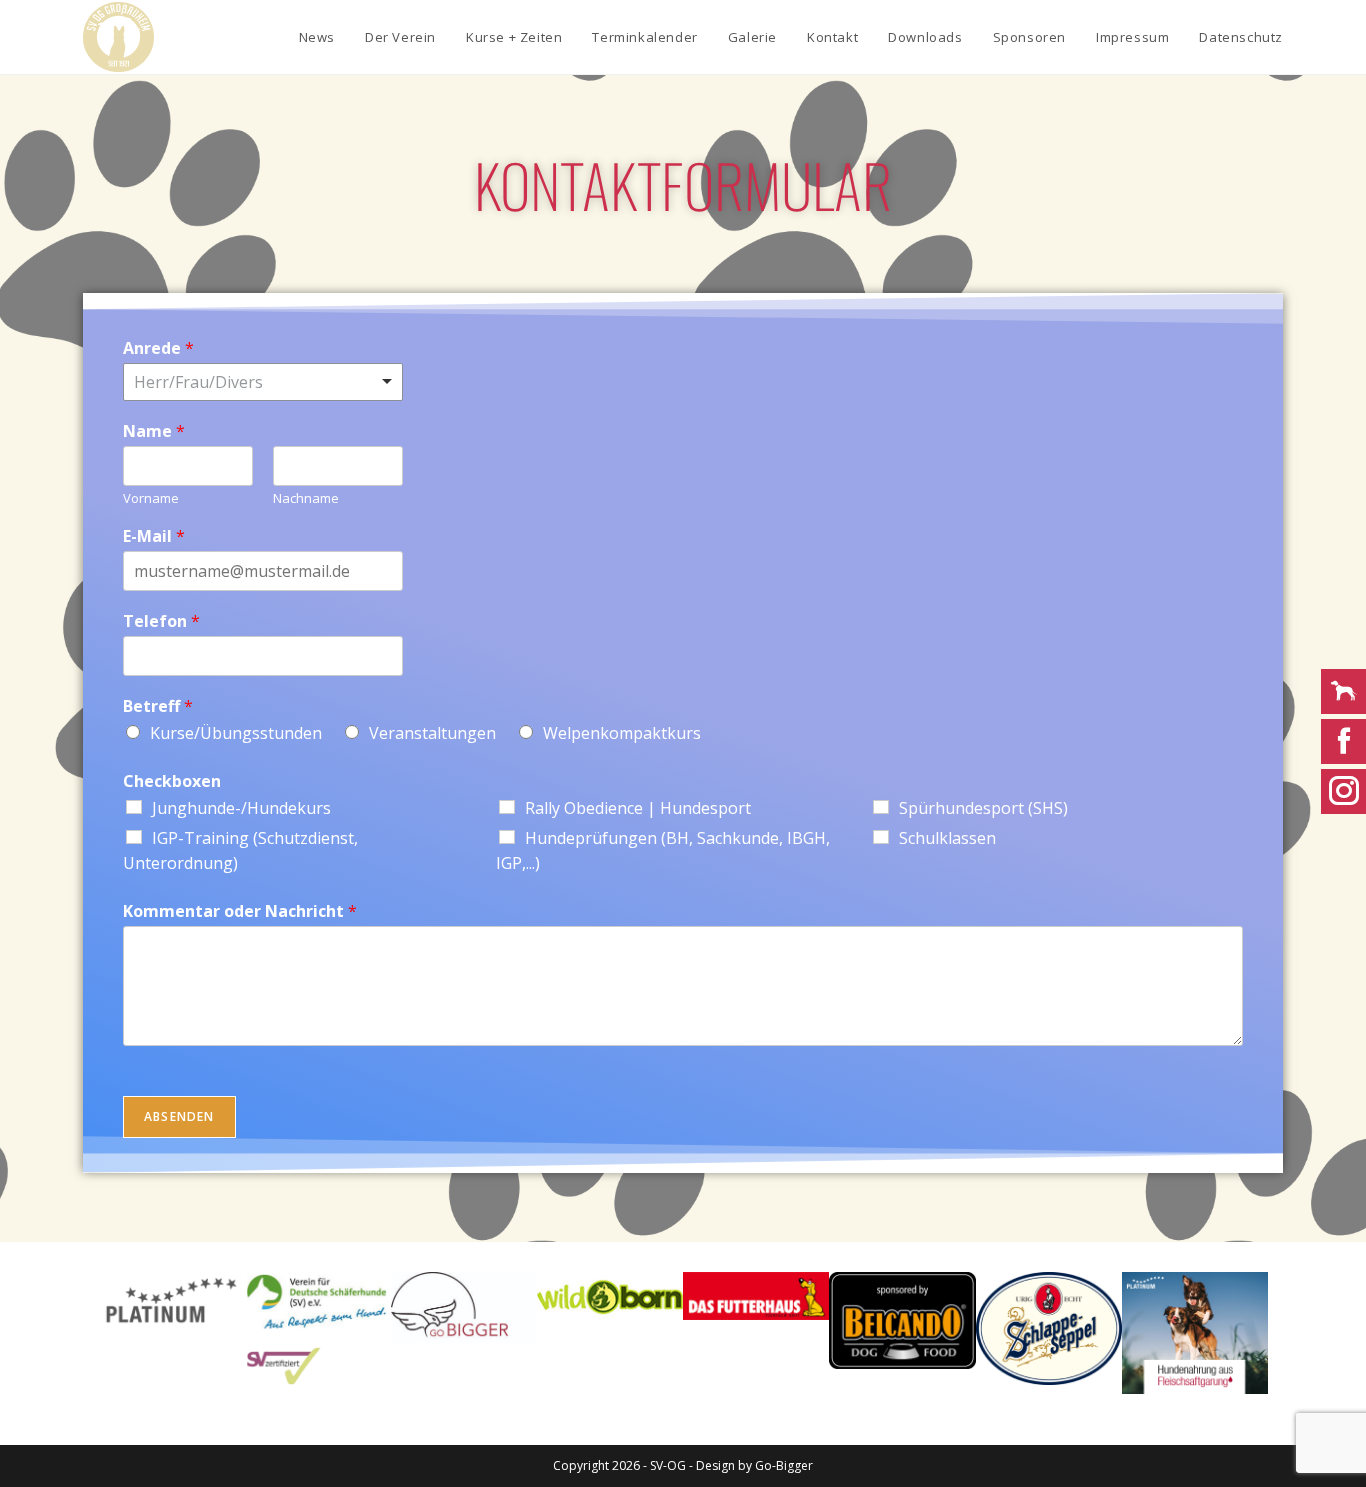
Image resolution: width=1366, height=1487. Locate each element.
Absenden (179, 1116)
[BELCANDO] (902, 1320)
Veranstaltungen (432, 733)
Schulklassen (947, 838)
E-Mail (154, 536)
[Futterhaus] (756, 1296)
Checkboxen (172, 781)
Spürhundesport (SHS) (983, 808)
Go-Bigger (784, 1465)
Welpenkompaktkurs (622, 733)
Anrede (158, 348)
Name (154, 431)
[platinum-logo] (171, 1301)
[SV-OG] (317, 1328)
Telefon (161, 621)
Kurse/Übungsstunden (236, 733)
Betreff (158, 706)
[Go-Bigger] (464, 1307)
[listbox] (263, 382)
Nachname (306, 498)
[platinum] (1195, 1333)
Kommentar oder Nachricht (240, 911)
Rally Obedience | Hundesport (638, 808)
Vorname (151, 498)
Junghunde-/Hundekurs (241, 808)
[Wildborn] (610, 1296)
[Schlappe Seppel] (1049, 1328)
